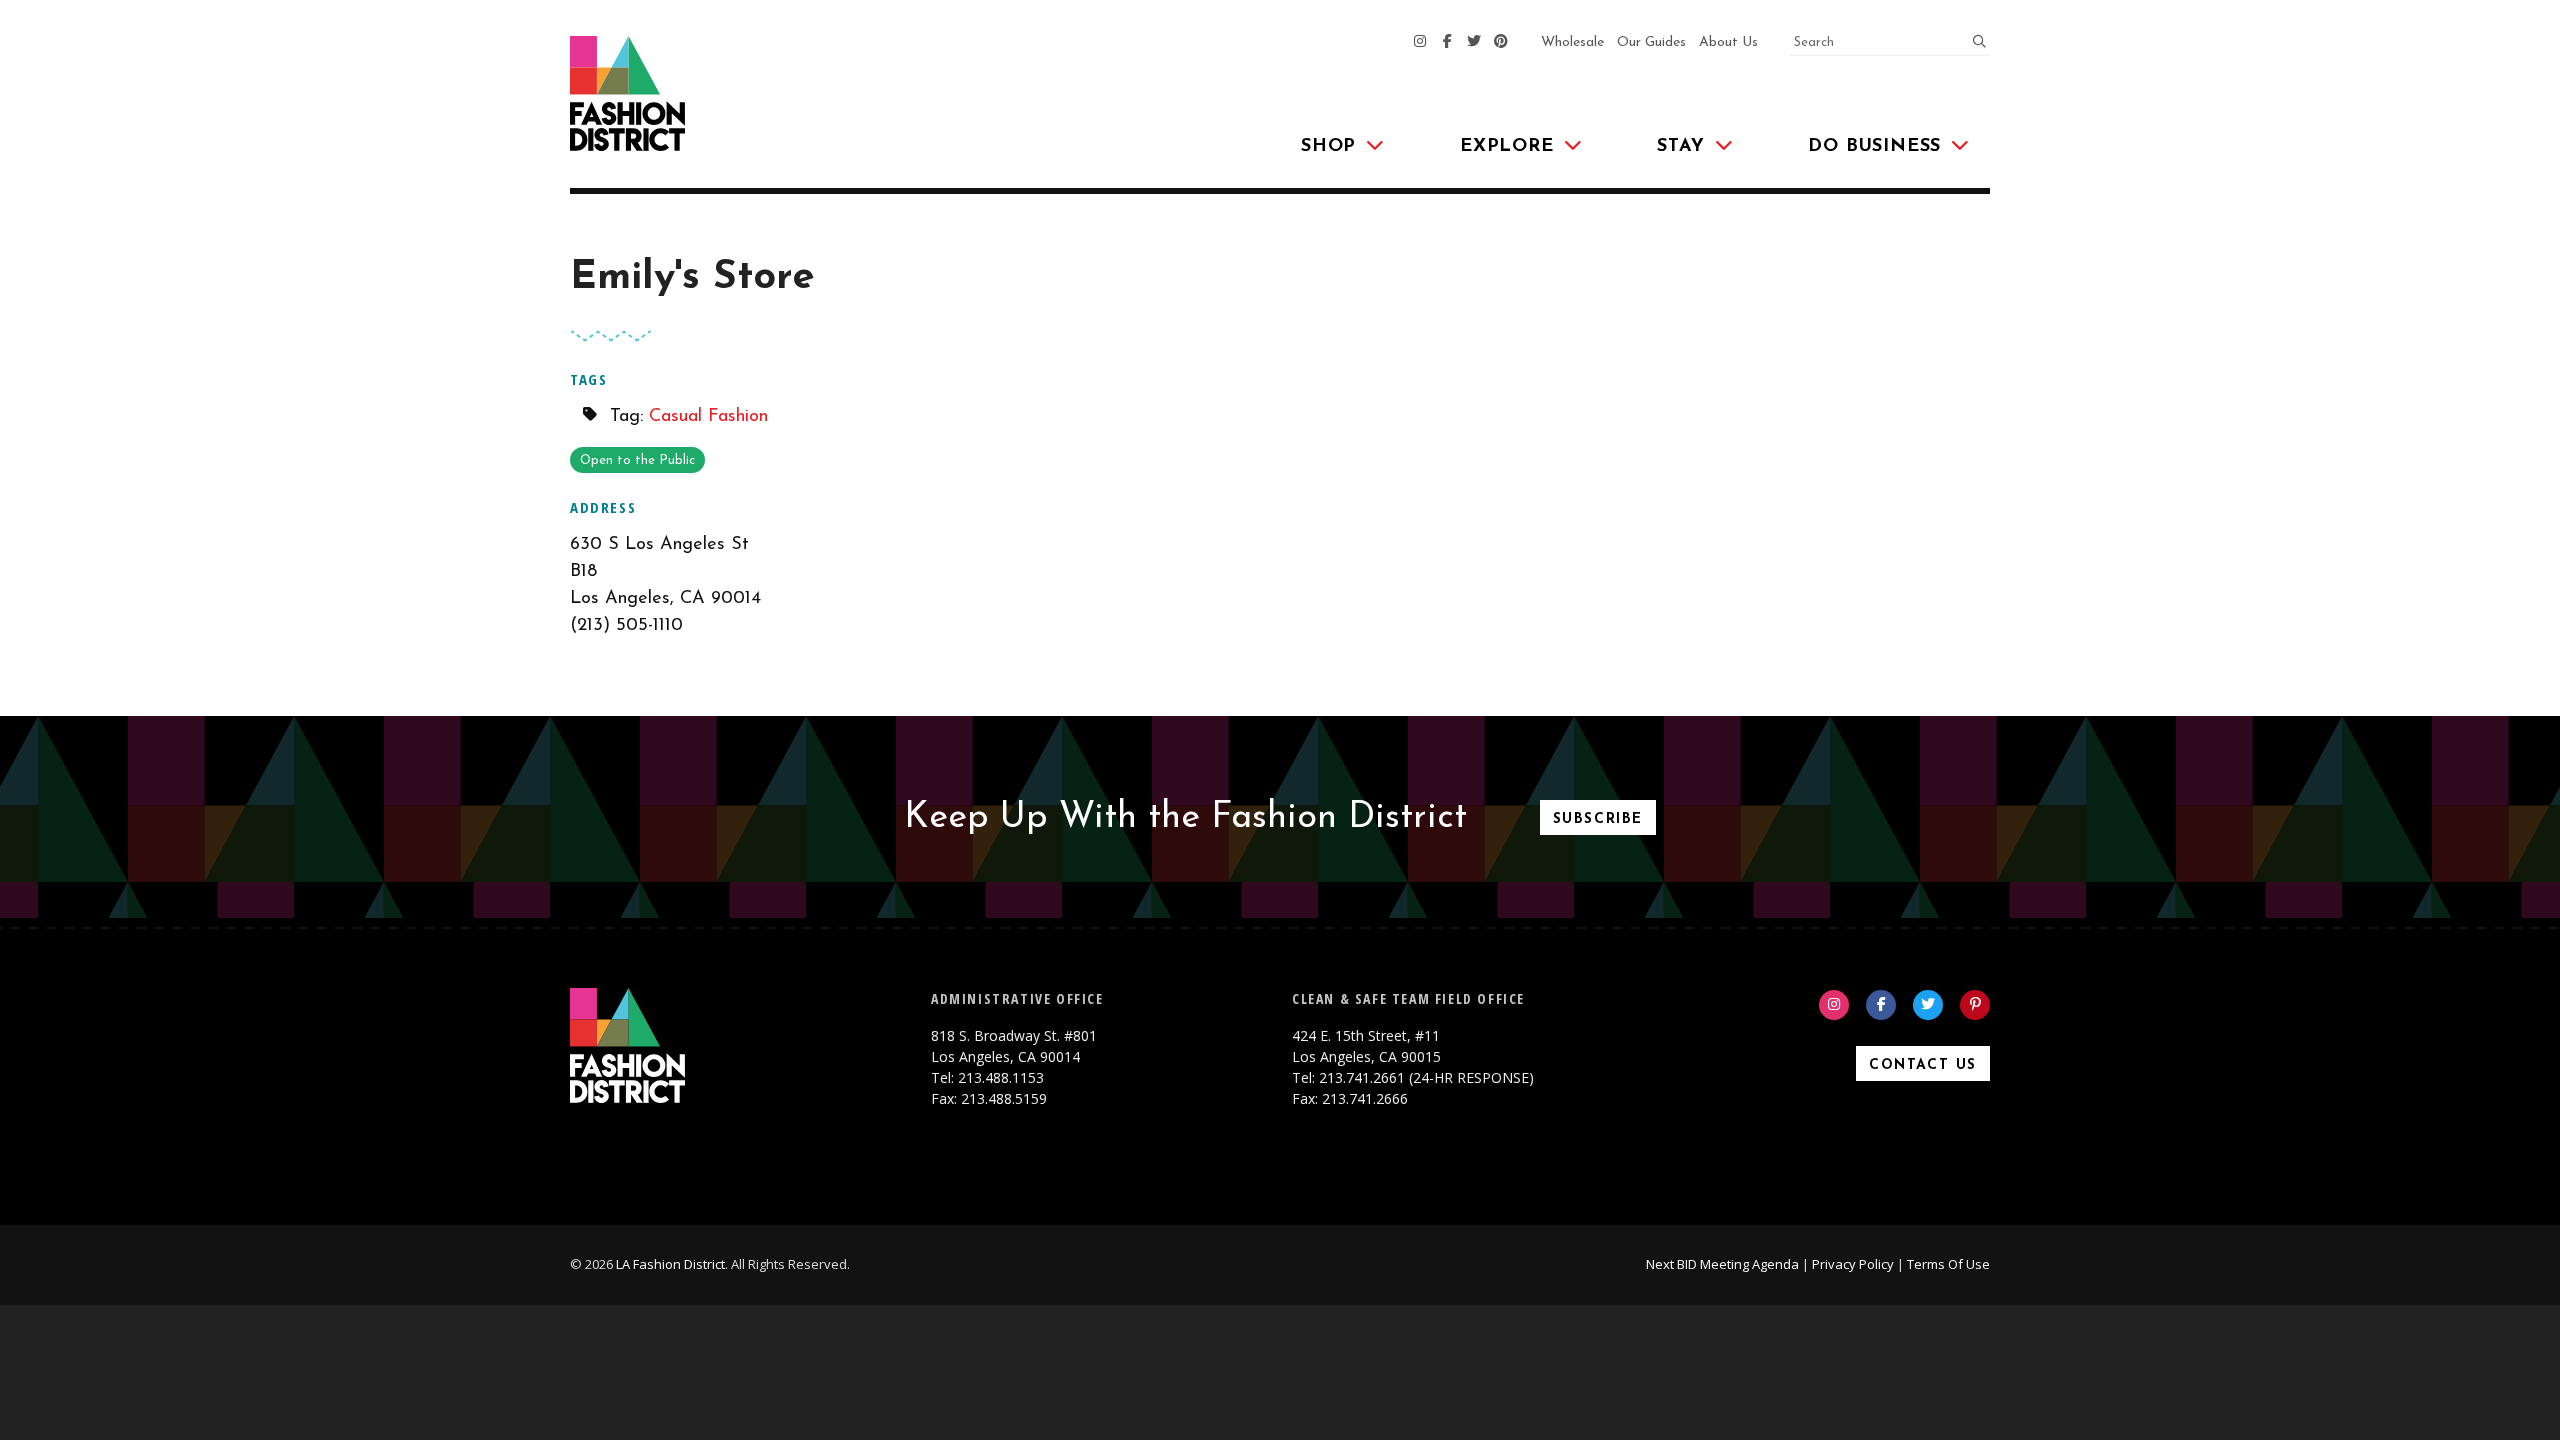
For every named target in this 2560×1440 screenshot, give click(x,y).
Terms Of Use (1948, 1264)
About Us (1728, 42)
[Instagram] (1420, 43)
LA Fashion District (670, 1264)
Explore (1507, 147)
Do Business (1874, 147)
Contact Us (1923, 1065)
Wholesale (1572, 42)
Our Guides (1651, 42)
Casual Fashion (708, 417)
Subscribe (1598, 819)
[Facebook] (1447, 43)
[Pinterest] (1501, 43)
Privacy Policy (1853, 1264)
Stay (1680, 147)
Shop (1328, 147)
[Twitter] (1474, 43)
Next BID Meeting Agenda (1722, 1264)
